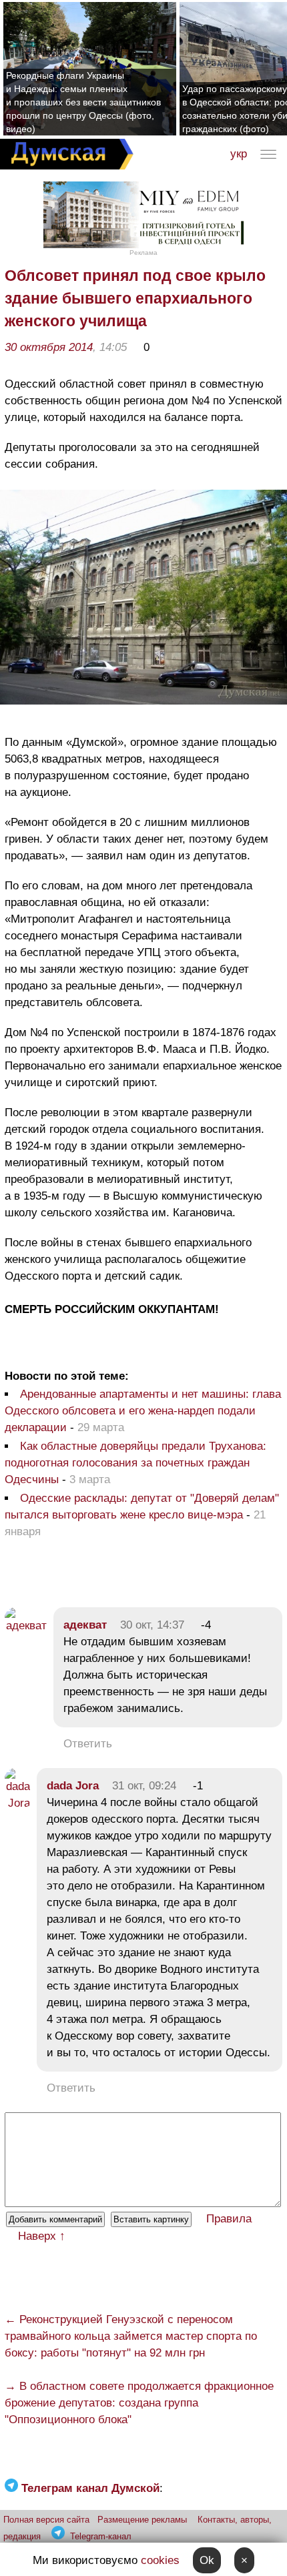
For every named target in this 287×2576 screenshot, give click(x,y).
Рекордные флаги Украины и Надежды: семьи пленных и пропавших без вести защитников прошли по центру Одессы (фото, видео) (83, 102)
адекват (85, 1625)
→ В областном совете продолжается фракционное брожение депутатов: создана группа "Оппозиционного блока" (139, 2403)
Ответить (88, 1744)
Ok (207, 2560)
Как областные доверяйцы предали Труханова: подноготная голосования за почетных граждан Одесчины (135, 1463)
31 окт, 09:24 (144, 1786)
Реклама (143, 253)
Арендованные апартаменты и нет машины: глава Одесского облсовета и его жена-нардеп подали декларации (143, 1411)
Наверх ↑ (42, 2236)
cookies (160, 2560)
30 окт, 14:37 (152, 1625)
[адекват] (26, 1626)
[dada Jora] (17, 1803)
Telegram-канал (101, 2536)
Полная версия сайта (46, 2520)
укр (239, 154)
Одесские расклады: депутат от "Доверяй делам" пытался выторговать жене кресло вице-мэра (142, 1507)
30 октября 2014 (49, 347)
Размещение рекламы (142, 2520)
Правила (229, 2219)
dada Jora (73, 1786)
